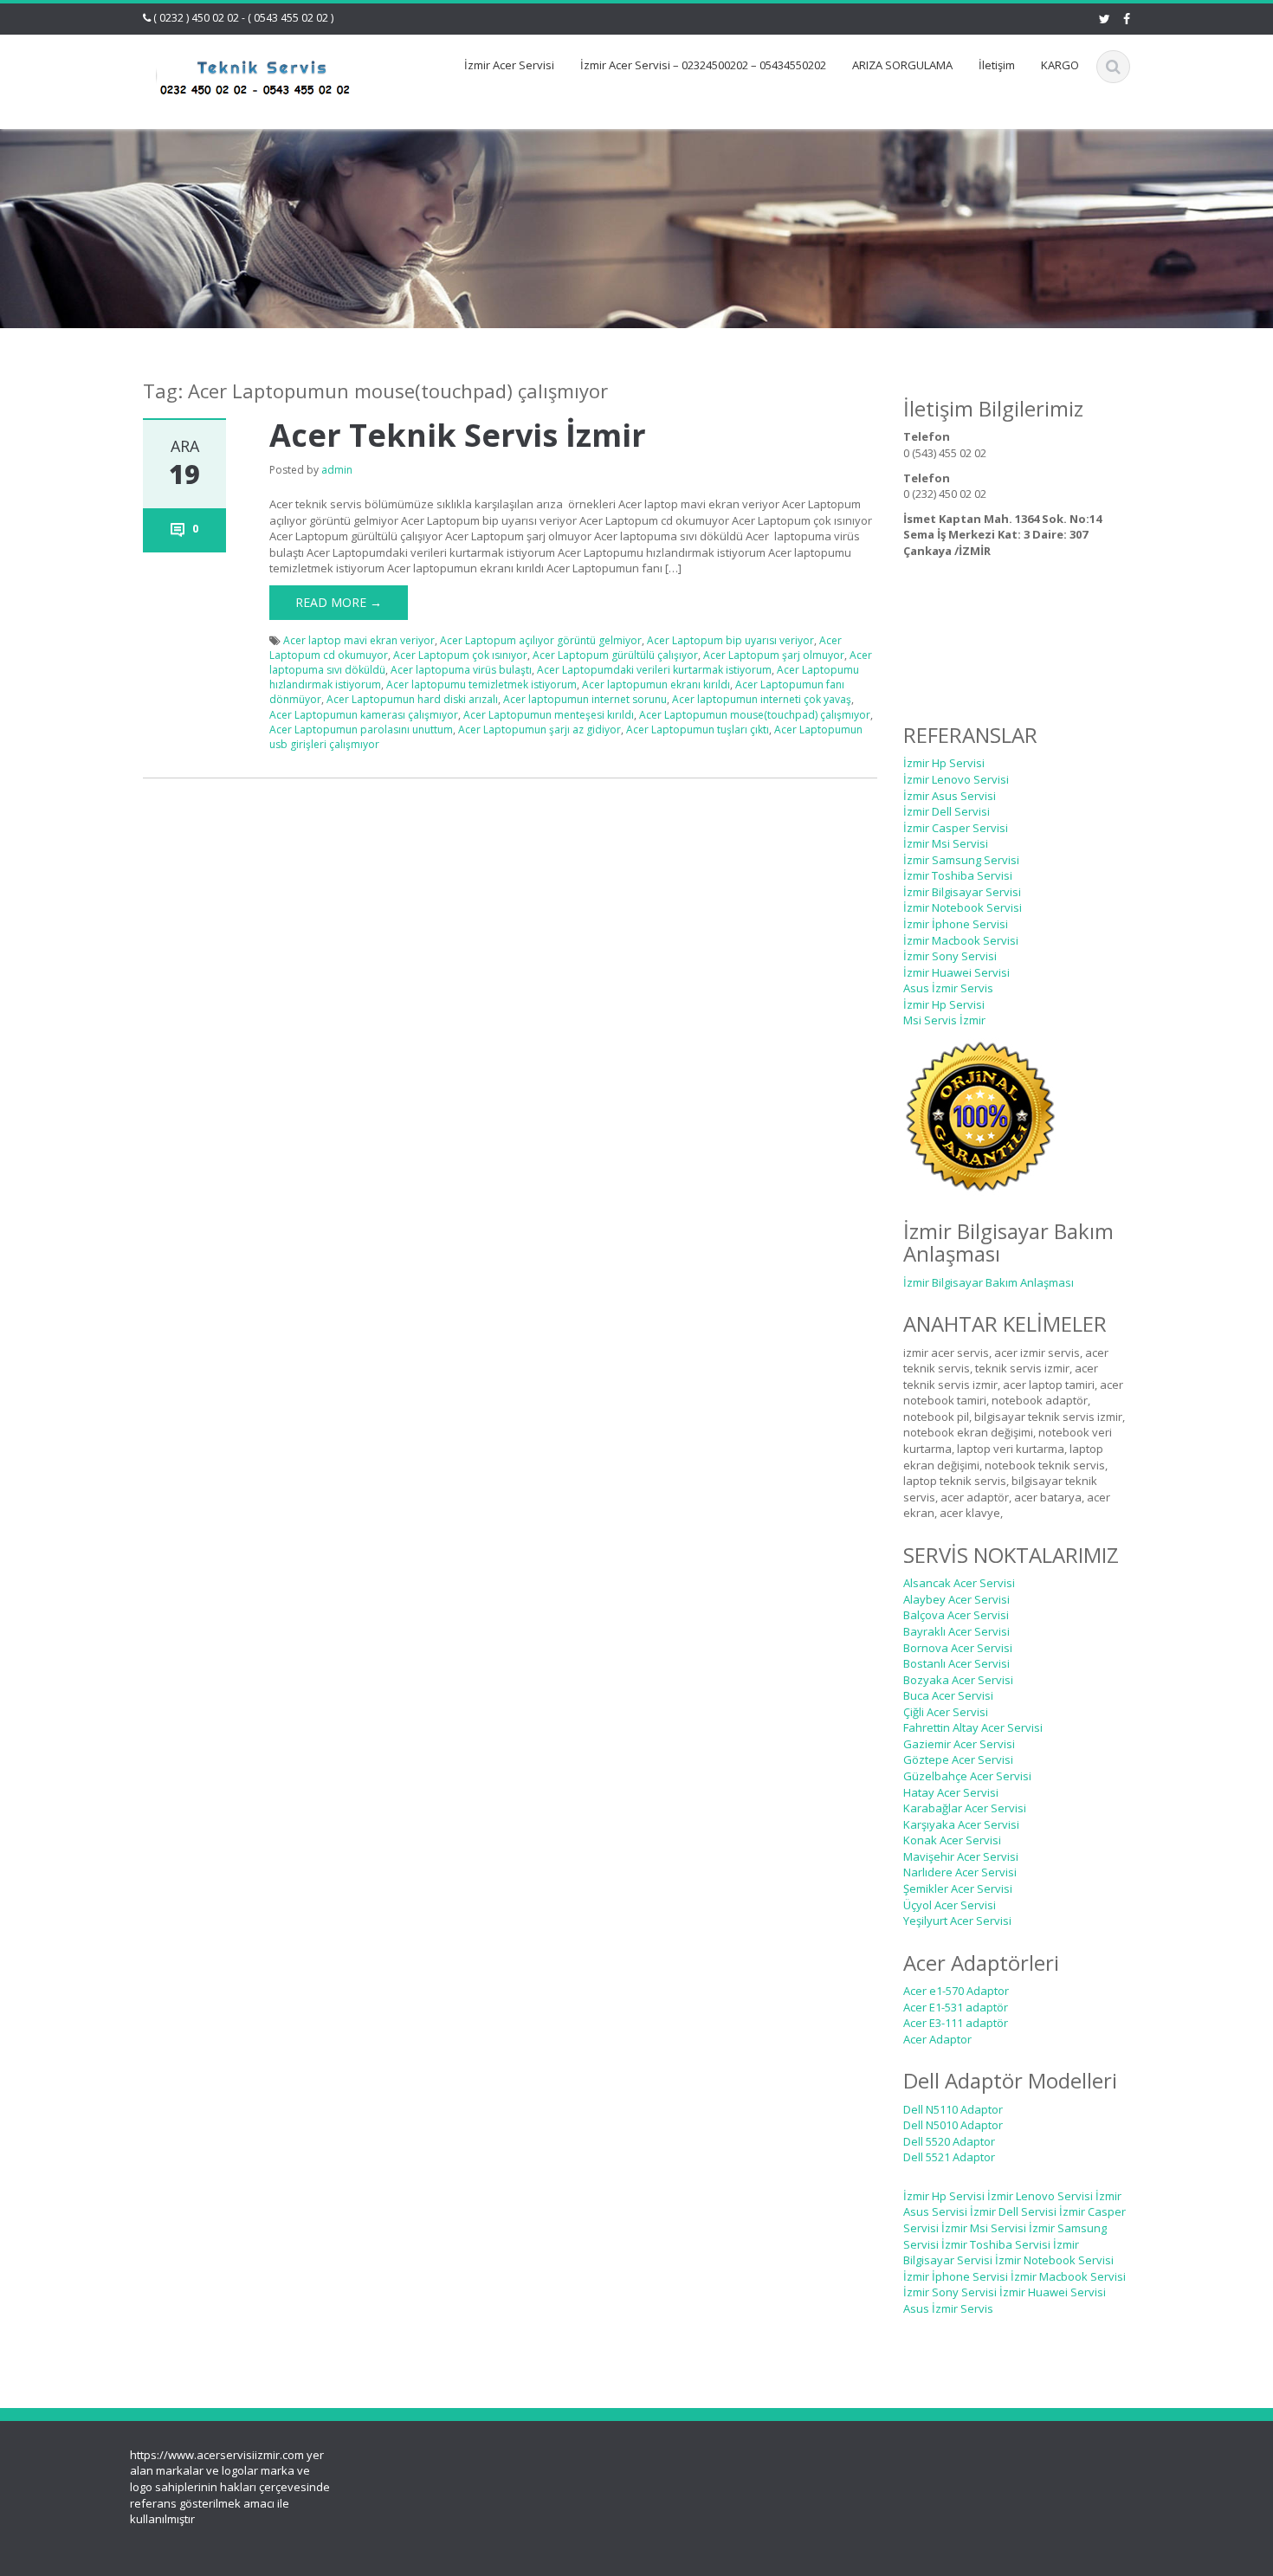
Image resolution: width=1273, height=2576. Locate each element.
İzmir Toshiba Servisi (958, 875)
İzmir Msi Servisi (946, 843)
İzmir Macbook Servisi (961, 940)
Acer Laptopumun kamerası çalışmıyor (364, 715)
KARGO (1060, 65)
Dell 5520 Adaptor (949, 2141)
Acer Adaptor (937, 2039)
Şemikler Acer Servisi (958, 1888)
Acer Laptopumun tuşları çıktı (698, 730)
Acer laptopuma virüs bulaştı (461, 670)
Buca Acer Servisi (948, 1695)
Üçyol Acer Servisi (950, 1905)
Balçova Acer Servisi (956, 1615)
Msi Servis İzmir (944, 1020)
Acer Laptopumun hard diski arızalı (412, 699)
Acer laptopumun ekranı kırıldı (656, 684)
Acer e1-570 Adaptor (956, 1991)
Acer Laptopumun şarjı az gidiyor (540, 730)
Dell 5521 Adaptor (949, 2157)
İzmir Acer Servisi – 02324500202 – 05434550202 (703, 65)
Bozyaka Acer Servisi (958, 1680)
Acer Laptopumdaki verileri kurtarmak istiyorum (654, 670)
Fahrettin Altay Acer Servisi (973, 1727)
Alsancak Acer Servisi (959, 1583)
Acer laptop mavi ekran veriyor (359, 640)
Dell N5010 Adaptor (953, 2125)
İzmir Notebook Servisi (963, 907)
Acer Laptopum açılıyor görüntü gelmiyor (541, 640)
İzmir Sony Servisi (950, 956)
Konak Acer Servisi (952, 1840)
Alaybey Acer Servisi (956, 1599)
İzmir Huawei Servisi (956, 972)
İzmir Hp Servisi (944, 763)
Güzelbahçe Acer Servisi (967, 1776)
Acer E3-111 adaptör (956, 2023)
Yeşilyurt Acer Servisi (957, 1921)
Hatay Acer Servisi (951, 1792)
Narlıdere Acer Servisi (960, 1872)
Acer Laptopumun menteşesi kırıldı (549, 715)
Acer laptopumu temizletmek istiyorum (481, 684)
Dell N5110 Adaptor (953, 2109)
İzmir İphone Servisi (956, 924)
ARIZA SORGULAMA (902, 65)
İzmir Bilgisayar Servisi (962, 892)
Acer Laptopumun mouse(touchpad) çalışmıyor (755, 715)
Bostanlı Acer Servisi (956, 1663)
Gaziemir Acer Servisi (959, 1744)
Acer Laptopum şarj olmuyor (774, 655)
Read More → (339, 602)
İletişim (997, 65)
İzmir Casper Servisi (956, 828)
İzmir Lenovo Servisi (956, 779)
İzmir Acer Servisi (509, 65)
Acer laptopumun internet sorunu (585, 699)
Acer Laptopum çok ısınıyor (460, 655)
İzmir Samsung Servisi (961, 860)
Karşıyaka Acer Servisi (961, 1824)
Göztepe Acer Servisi (958, 1759)
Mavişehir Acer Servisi (961, 1856)
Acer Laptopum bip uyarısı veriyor (730, 640)
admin (337, 470)
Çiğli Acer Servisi (946, 1712)
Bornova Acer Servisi (958, 1648)
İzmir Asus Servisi (950, 796)
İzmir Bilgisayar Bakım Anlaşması (989, 1282)
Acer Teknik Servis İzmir (458, 435)
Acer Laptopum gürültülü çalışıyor (615, 655)
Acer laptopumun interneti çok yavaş (762, 699)
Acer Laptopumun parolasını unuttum (361, 730)
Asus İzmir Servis (948, 988)
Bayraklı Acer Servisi (956, 1631)
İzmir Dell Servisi (947, 811)
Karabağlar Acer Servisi (965, 1808)
